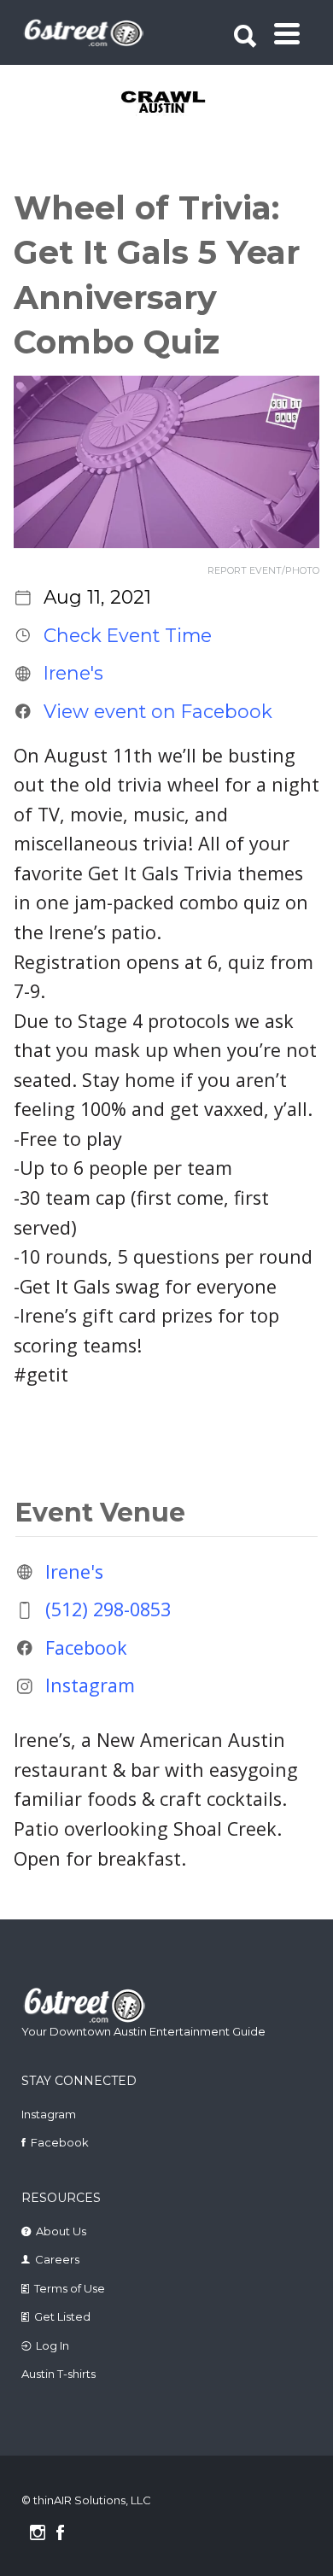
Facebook (86, 1647)
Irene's (73, 673)
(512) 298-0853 (108, 1610)
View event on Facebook (158, 711)
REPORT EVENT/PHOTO (263, 571)
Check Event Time (128, 635)
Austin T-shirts (58, 2374)
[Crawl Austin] (169, 103)
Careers (57, 2259)
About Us (61, 2231)
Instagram (90, 1686)
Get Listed (62, 2316)
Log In (53, 2345)
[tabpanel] (169, 103)
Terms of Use (70, 2288)
